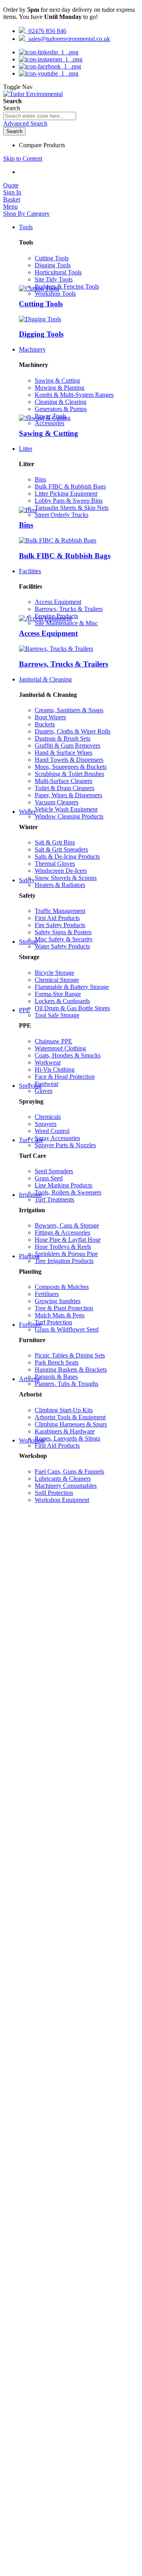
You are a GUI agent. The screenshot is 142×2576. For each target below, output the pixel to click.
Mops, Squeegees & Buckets (71, 767)
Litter (26, 449)
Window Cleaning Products (69, 816)
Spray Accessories (57, 1138)
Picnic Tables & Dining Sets (70, 1355)
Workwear (48, 1062)
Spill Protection (54, 1493)
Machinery (32, 349)
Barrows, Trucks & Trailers (69, 609)
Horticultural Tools (58, 272)
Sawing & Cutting (57, 381)
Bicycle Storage (54, 973)
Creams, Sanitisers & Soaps (69, 710)
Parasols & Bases (56, 1377)
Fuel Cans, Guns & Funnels (69, 1471)
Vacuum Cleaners (57, 802)
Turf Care (31, 1140)
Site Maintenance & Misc (66, 623)
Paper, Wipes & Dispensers (68, 795)
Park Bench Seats (57, 1362)
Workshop (32, 1440)
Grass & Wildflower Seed (67, 1329)
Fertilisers (47, 1294)
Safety (27, 880)
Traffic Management (60, 911)
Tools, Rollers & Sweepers (68, 1192)
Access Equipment (58, 602)
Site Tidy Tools (54, 279)
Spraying (30, 1086)
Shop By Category (26, 214)
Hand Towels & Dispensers (69, 760)
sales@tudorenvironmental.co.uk (68, 39)
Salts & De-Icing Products (67, 857)
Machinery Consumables (66, 1486)
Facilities (30, 571)
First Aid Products (57, 918)
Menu (10, 206)
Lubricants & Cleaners (63, 1479)
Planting (29, 1256)
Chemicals (48, 1117)
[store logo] (33, 94)
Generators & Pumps (61, 409)
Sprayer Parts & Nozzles (65, 1145)
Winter (27, 812)
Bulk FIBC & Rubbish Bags (70, 486)
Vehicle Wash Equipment (66, 809)
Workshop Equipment (62, 1500)
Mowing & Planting (60, 388)
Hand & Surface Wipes (64, 753)
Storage (28, 942)
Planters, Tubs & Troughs (66, 1384)
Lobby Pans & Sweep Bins (69, 501)
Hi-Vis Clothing (55, 1069)
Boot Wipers (50, 717)
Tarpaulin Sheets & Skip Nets (72, 508)
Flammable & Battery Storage (72, 987)
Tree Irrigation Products (64, 1261)
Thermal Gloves (55, 864)
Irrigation (30, 1195)
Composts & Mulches (62, 1287)
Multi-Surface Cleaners (64, 781)
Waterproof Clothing (60, 1048)
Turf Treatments (54, 1199)
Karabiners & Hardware (65, 1431)
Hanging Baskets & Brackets (71, 1369)
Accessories (50, 423)
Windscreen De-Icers (61, 871)
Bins (40, 479)
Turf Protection (53, 1322)
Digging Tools (53, 265)
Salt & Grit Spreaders (61, 849)
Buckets (45, 724)
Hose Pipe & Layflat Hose (68, 1240)
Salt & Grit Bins (55, 842)
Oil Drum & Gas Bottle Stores (72, 1008)
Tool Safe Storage (57, 1015)
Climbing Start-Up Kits (64, 1410)
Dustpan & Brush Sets (63, 738)
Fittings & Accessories (63, 1232)
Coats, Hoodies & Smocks (68, 1055)
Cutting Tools (52, 258)
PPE (24, 1010)
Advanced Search (25, 123)
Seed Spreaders (54, 1171)
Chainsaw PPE (53, 1041)
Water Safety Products (62, 946)
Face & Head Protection (65, 1077)
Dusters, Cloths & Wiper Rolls (73, 731)
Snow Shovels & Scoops (66, 878)
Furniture (30, 1325)
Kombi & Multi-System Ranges (74, 395)
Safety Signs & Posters (63, 932)
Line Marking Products (64, 1185)
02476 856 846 (46, 31)
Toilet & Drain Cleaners (64, 788)
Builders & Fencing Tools (67, 286)
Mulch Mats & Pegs (60, 1315)
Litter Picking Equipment (66, 494)
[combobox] (40, 116)
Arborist (29, 1379)
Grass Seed (49, 1178)
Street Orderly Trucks (62, 515)
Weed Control (52, 1131)
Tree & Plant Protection (64, 1308)
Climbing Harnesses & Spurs (71, 1424)
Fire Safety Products (60, 925)
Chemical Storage (57, 980)
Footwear (47, 1084)
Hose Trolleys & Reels (63, 1247)
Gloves (44, 1091)
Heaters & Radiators (60, 885)
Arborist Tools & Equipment (70, 1417)
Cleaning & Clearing (61, 402)
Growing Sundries (58, 1301)
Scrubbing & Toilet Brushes (69, 774)
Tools (26, 227)
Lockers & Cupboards (62, 1001)
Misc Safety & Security (64, 939)
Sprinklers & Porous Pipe (66, 1254)
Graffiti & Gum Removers (67, 745)
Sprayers (46, 1124)
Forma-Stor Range (58, 994)
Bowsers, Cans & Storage (67, 1225)
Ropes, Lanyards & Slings (67, 1438)
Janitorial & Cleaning (45, 679)
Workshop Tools (55, 294)
